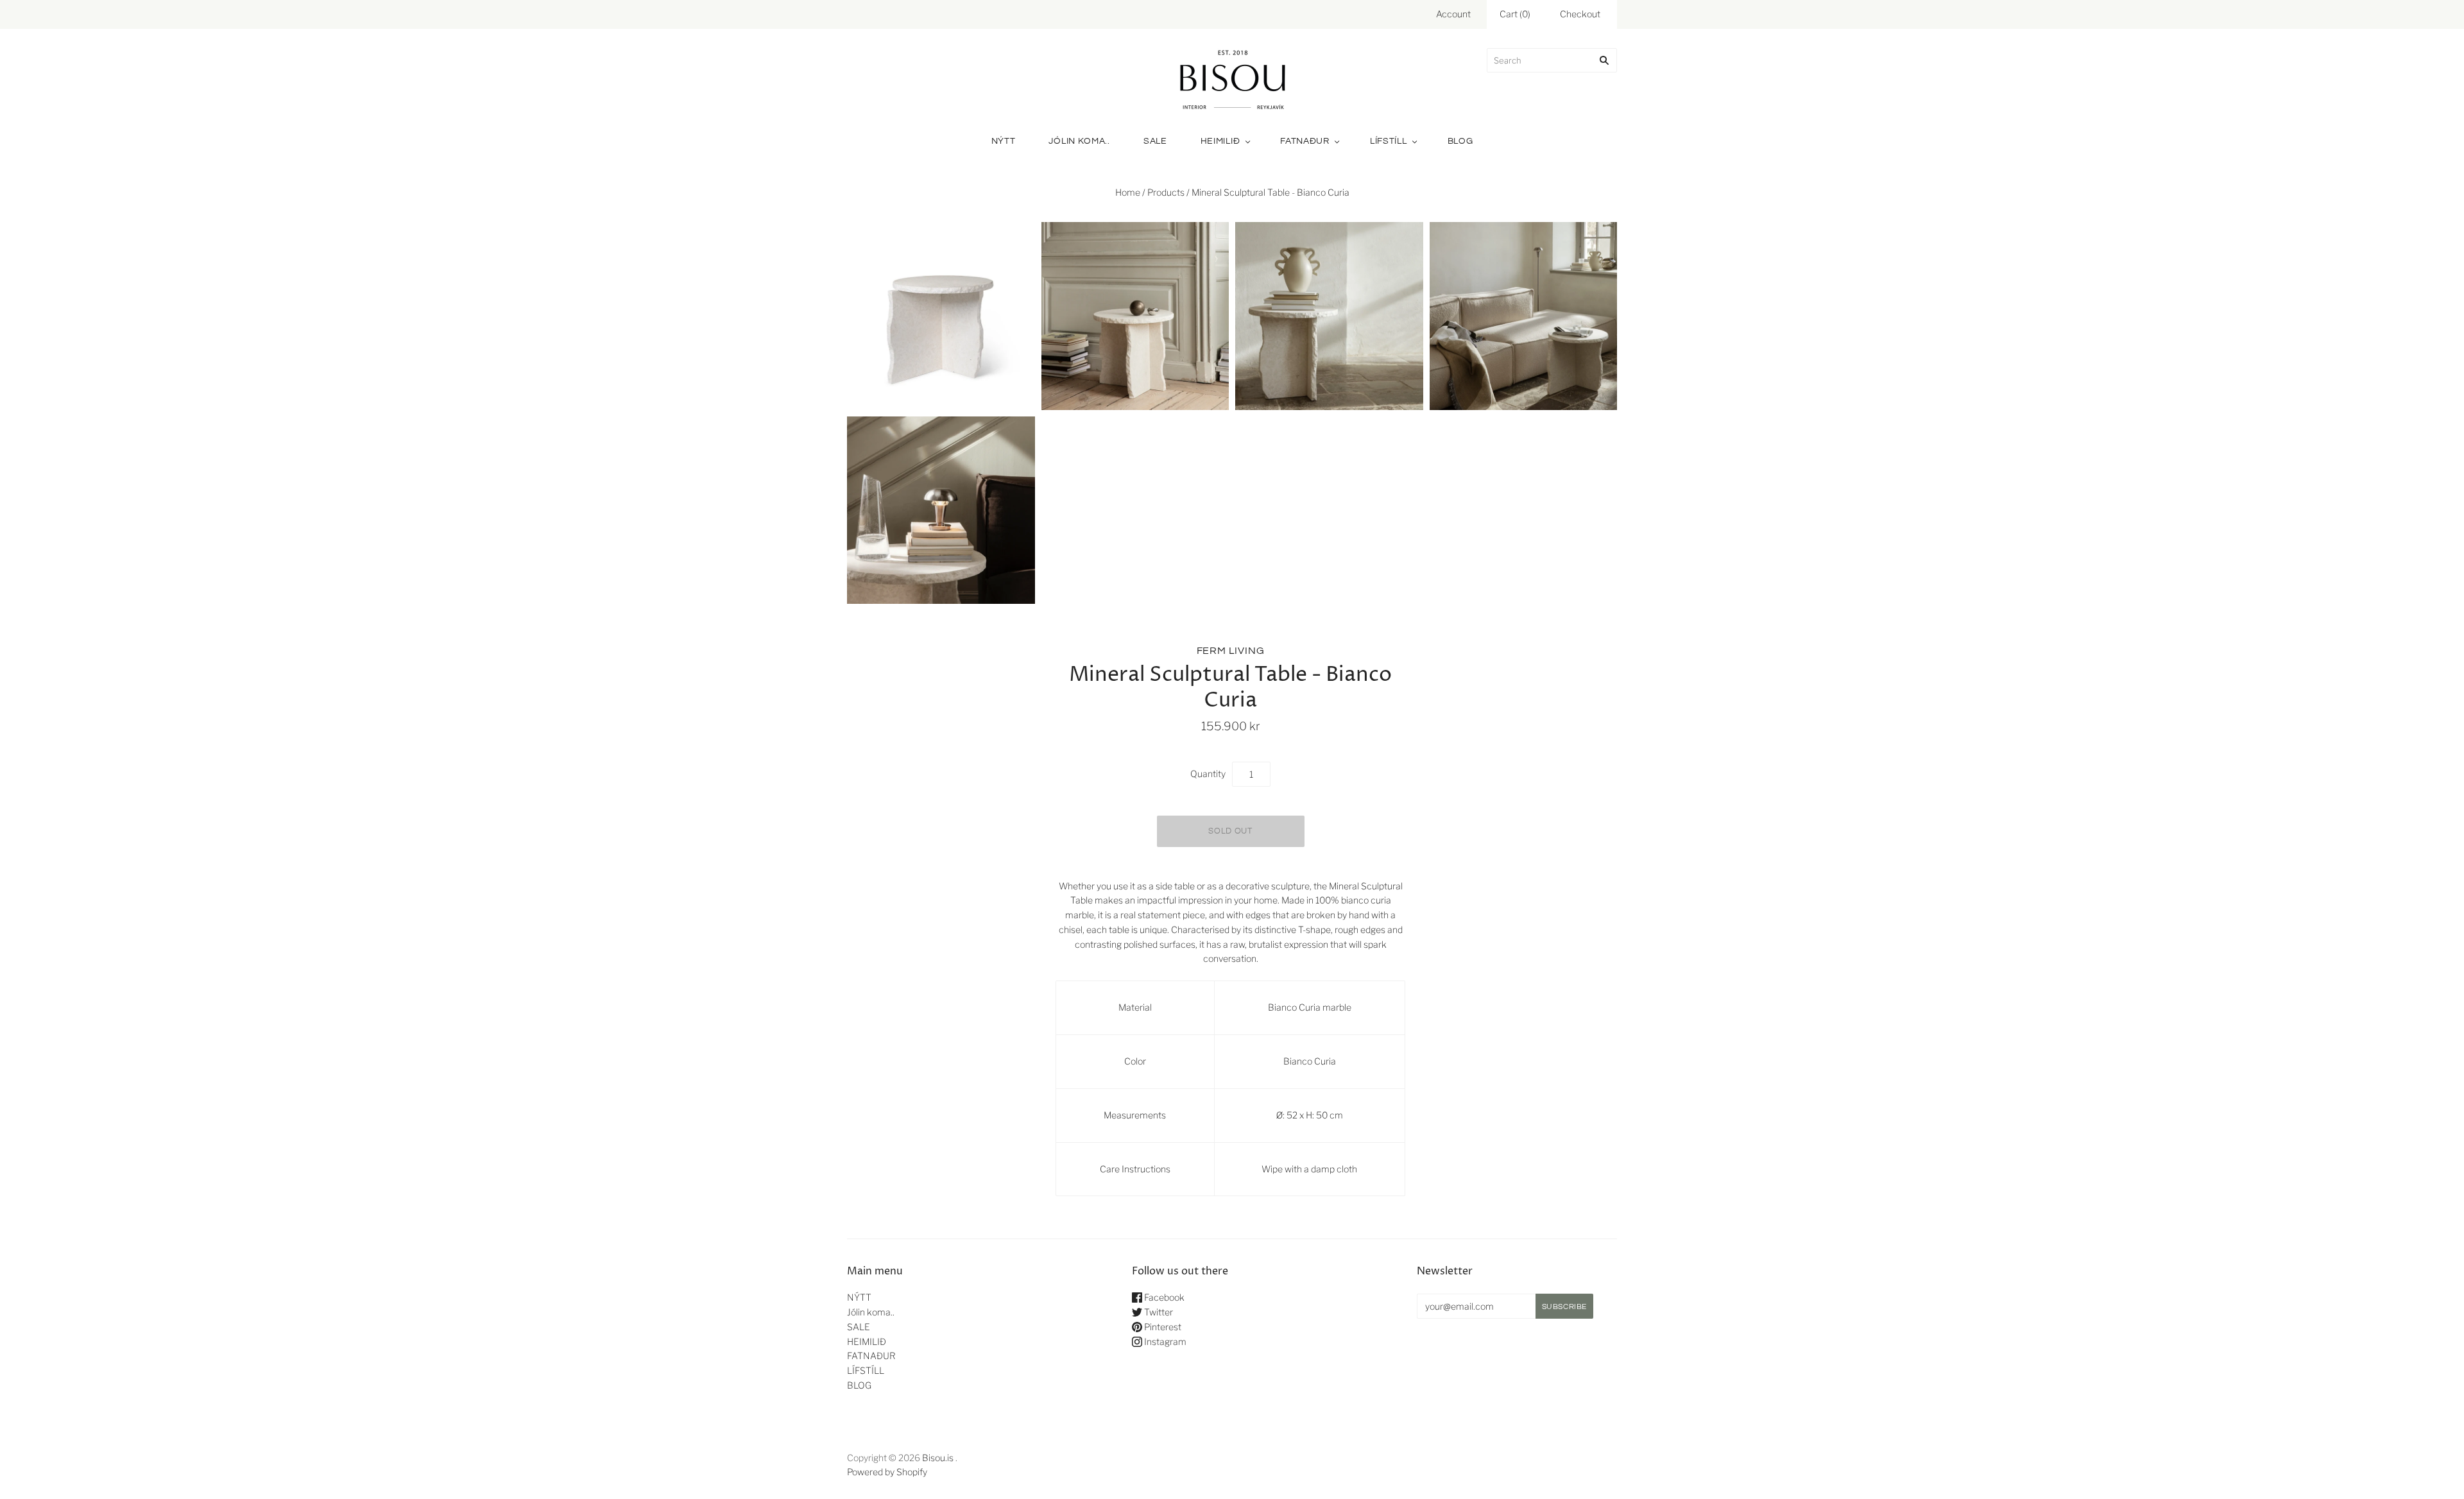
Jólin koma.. (1079, 141)
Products (1166, 192)
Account (1453, 14)
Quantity (1208, 774)
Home (1128, 192)
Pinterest (1162, 1327)
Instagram (1164, 1341)
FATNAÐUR (1305, 141)
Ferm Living (1231, 651)
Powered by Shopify (887, 1472)
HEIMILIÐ (1220, 141)
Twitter (1158, 1312)
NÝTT (1004, 141)
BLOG (1460, 141)
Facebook (1163, 1297)
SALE (1155, 141)
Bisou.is (938, 1458)
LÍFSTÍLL (1389, 141)
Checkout (1580, 14)
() (1515, 14)
